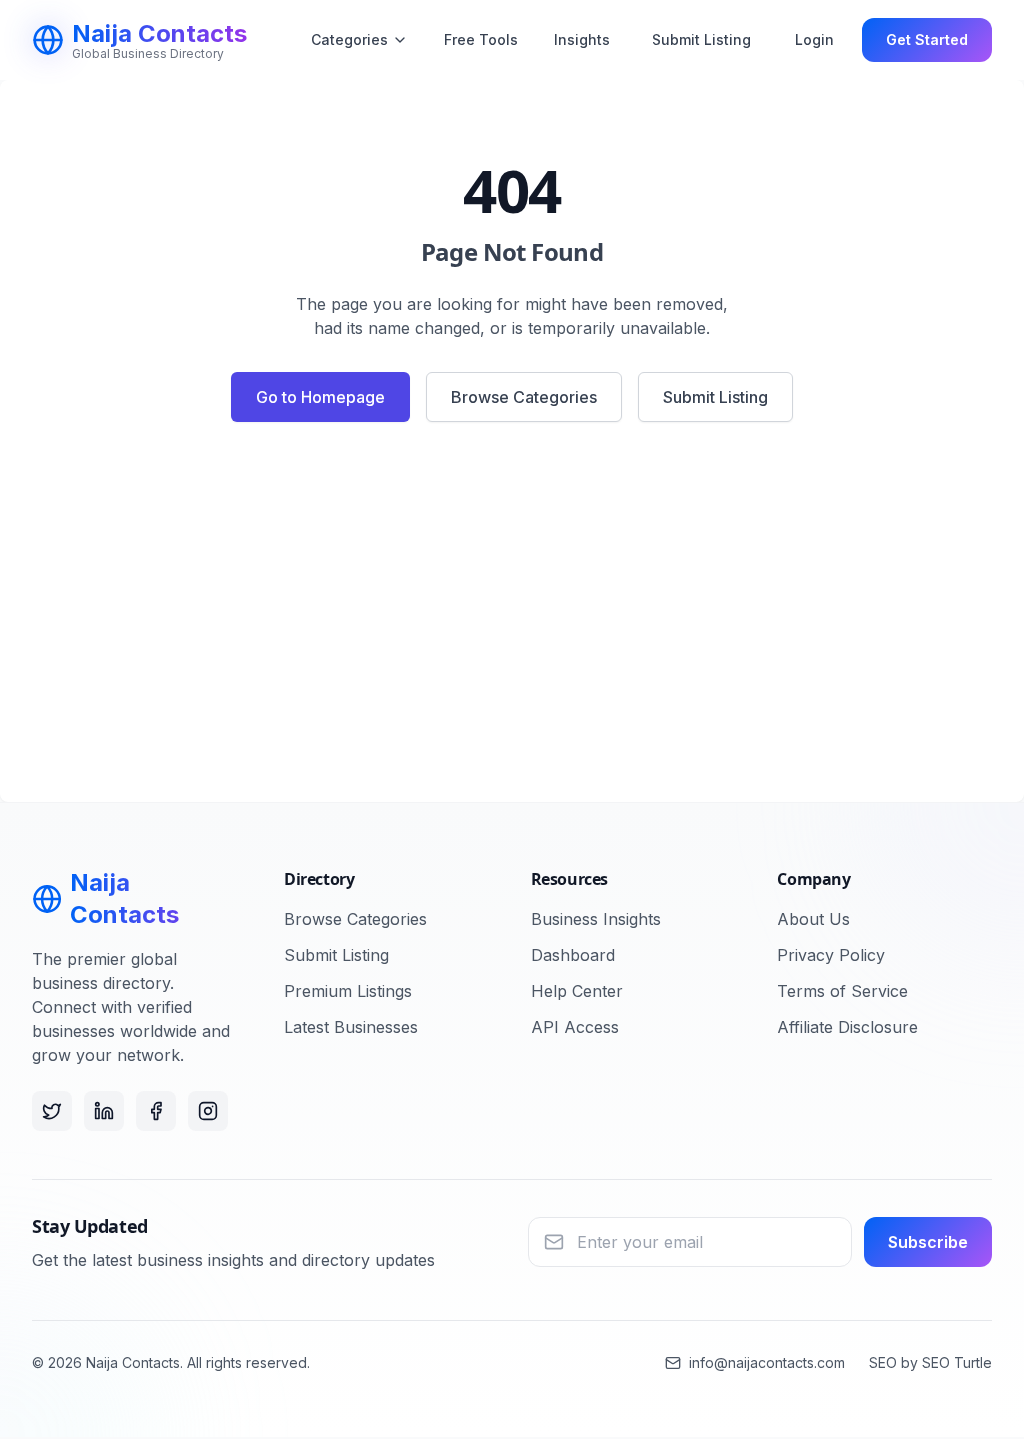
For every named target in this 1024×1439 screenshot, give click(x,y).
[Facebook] (156, 1111)
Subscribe (928, 1242)
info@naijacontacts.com (767, 1362)
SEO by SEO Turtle (930, 1362)
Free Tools (481, 39)
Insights (582, 39)
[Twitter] (52, 1111)
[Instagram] (208, 1111)
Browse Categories (524, 397)
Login (814, 39)
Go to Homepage (320, 397)
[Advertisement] (512, 620)
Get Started (927, 39)
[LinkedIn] (104, 1111)
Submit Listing (701, 39)
